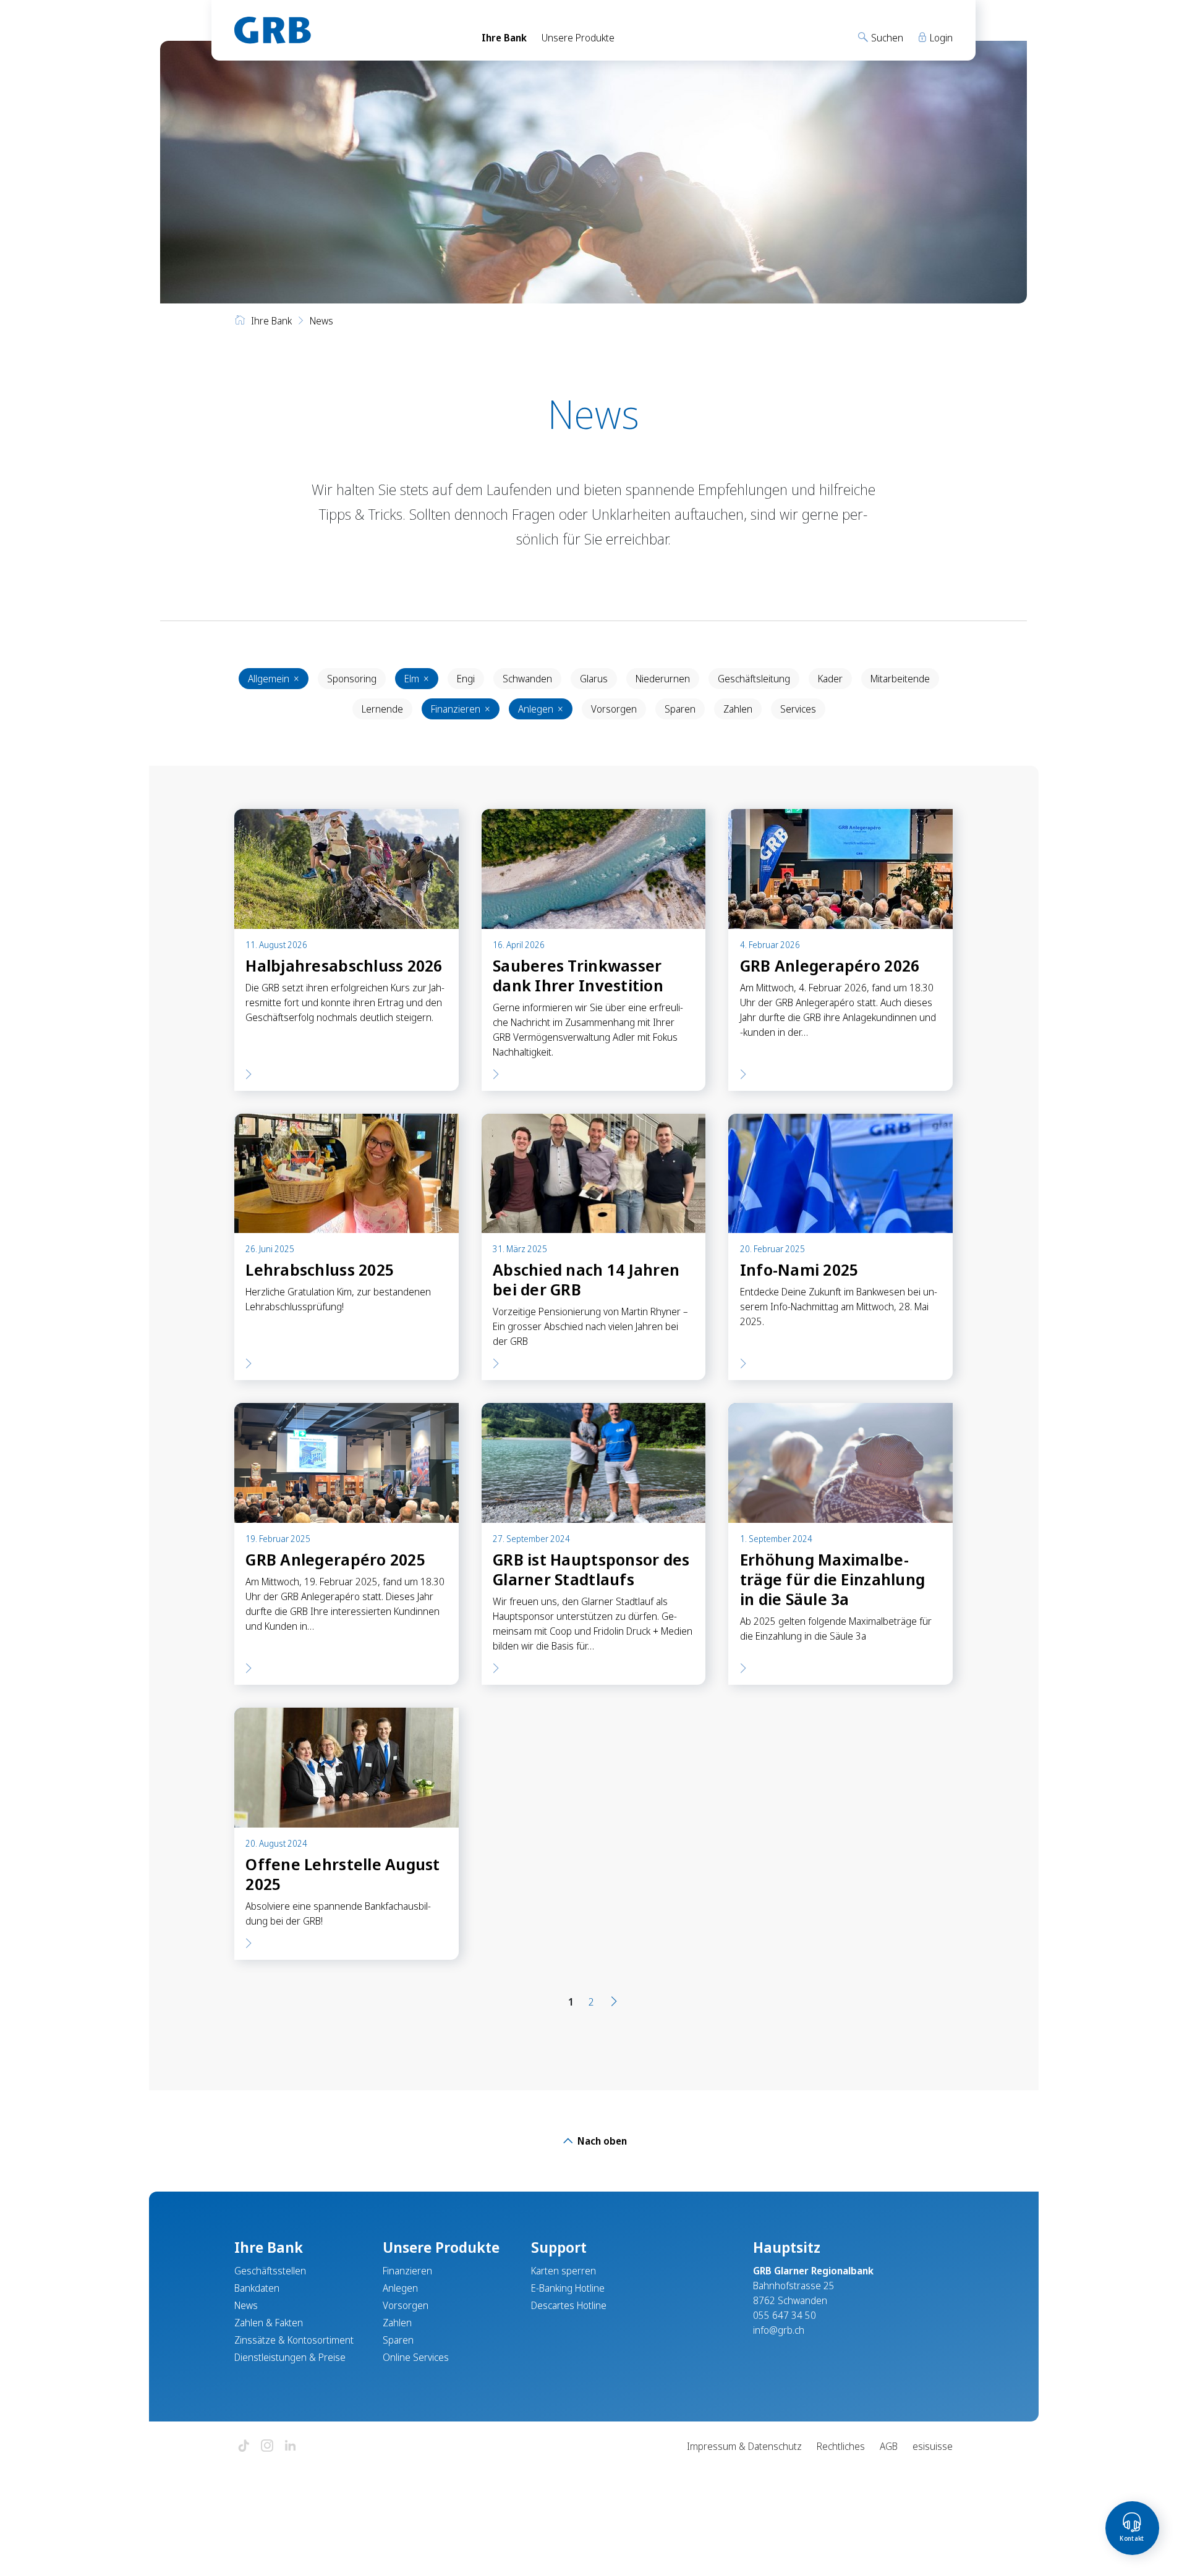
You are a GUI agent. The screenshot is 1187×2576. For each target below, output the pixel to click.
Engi (466, 679)
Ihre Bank (504, 38)
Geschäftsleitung (754, 679)
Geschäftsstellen (270, 2271)
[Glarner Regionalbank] (347, 30)
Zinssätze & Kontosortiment (294, 2340)
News (246, 2305)
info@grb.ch (779, 2330)
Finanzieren (461, 709)
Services (798, 709)
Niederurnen (663, 679)
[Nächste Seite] (614, 2002)
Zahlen (738, 709)
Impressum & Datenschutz (744, 2446)
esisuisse (933, 2446)
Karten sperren (564, 2271)
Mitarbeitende (900, 679)
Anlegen (541, 709)
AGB (889, 2446)
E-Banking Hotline (568, 2288)
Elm (417, 679)
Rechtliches (841, 2446)
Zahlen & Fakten (269, 2323)
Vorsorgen (614, 709)
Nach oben (601, 2141)
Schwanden (527, 679)
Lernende (382, 709)
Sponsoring (352, 679)
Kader (830, 679)
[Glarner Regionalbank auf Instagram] (267, 2447)
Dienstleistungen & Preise (290, 2357)
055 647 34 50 (785, 2315)
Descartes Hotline (569, 2305)
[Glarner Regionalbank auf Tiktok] (244, 2447)
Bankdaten (257, 2288)
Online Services (416, 2357)
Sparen (680, 709)
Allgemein (274, 679)
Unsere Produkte (578, 38)
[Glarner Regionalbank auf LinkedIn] (291, 2447)
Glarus (594, 679)
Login (940, 38)
